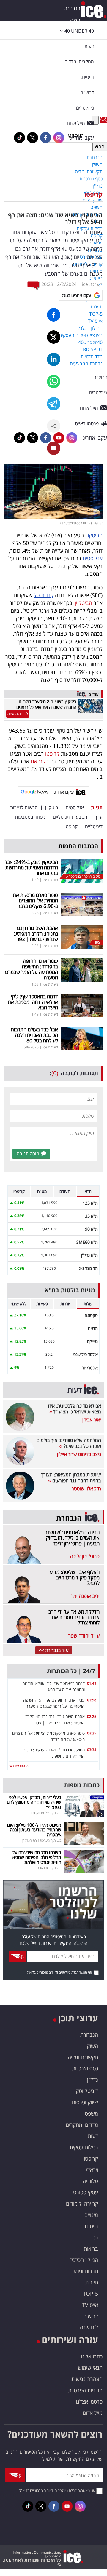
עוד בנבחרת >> (54, 1650)
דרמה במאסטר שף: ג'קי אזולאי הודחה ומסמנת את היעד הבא (33, 1002)
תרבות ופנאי (85, 2271)
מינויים (91, 2215)
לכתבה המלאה (18, 714)
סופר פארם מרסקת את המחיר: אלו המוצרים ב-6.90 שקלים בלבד (35, 901)
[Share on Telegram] (54, 404)
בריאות (91, 2249)
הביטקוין (94, 535)
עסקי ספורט (86, 2192)
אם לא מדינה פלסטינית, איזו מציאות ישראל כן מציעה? (75, 1409)
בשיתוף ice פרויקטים (46, 1813)
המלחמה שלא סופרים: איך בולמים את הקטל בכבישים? (69, 1443)
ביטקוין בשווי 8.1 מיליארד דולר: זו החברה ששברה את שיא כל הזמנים (46, 704)
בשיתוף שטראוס (50, 1868)
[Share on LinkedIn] (54, 359)
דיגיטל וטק (87, 2091)
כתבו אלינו (92, 2356)
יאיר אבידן (92, 1420)
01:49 (92, 1683)
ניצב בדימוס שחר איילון (79, 1454)
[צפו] (82, 936)
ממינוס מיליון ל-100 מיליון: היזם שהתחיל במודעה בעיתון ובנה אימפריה (34, 1830)
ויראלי (92, 2170)
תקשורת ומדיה (83, 2057)
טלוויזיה (90, 2181)
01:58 (92, 1700)
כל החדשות (21, 1766)
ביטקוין (52, 808)
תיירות (92, 2282)
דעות (89, 46)
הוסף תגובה (28, 1154)
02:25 (92, 1716)
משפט (91, 2113)
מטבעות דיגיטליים (70, 817)
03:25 (92, 1733)
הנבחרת (72, 8)
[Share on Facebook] (54, 315)
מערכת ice (92, 284)
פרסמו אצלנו (89, 2401)
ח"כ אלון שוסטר (86, 1488)
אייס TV (90, 2305)
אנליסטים (93, 558)
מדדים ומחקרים (82, 2125)
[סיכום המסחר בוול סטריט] (82, 871)
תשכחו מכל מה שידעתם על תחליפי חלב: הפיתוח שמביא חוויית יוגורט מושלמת (37, 1857)
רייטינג (91, 2226)
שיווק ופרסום (85, 2102)
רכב (94, 2237)
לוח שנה (89, 2327)
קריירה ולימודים (82, 2204)
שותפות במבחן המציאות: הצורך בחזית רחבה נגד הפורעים (71, 1478)
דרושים (91, 2316)
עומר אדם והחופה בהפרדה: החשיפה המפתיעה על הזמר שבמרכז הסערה (31, 969)
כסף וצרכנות (85, 2068)
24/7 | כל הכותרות (71, 1671)
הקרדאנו (40, 761)
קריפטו (93, 195)
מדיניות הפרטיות (85, 2390)
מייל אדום (93, 2413)
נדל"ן (93, 2080)
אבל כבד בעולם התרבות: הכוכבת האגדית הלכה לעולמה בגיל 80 (34, 1035)
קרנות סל (44, 595)
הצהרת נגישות (87, 2379)
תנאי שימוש (90, 2368)
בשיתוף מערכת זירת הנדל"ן (42, 1840)
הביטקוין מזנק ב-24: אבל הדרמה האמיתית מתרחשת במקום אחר (31, 867)
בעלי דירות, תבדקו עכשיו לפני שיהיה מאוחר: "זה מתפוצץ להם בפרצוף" (34, 1802)
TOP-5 (91, 2294)
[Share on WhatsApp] (54, 382)
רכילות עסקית (84, 2147)
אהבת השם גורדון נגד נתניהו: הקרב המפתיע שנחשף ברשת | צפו (36, 933)
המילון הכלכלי (84, 2260)
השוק (75, 20)
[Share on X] (54, 337)
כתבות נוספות (82, 1785)
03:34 (92, 1750)
